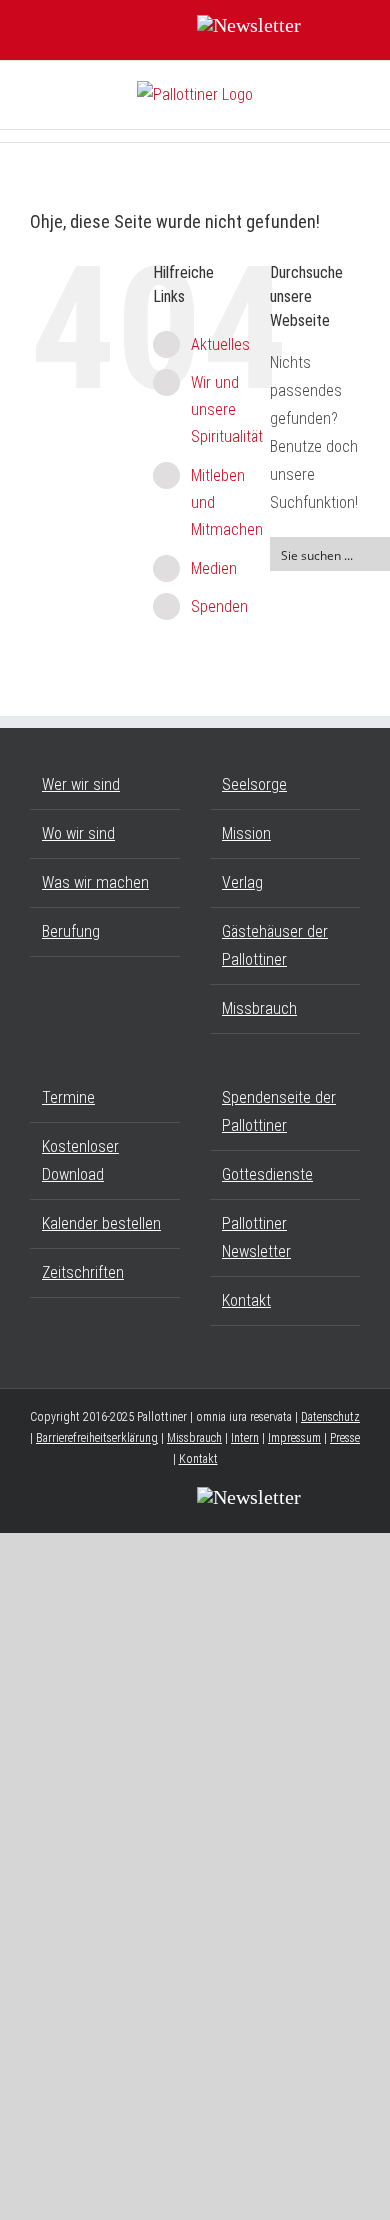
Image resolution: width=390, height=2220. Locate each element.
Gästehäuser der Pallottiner (275, 945)
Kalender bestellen (101, 1223)
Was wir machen (95, 882)
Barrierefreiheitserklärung (97, 1438)
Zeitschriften (83, 1272)
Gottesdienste (267, 1174)
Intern (245, 1438)
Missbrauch (259, 1008)
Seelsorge (254, 784)
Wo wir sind (78, 833)
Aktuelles (220, 344)
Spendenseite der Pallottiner (279, 1111)
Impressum (294, 1438)
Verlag (242, 882)
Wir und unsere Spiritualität (227, 409)
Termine (68, 1097)
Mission (246, 833)
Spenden (219, 606)
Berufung (71, 931)
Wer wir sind (81, 784)
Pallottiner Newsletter (256, 1237)
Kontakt (246, 1300)
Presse (345, 1438)
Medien (214, 568)
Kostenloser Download (80, 1160)
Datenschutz (330, 1417)
